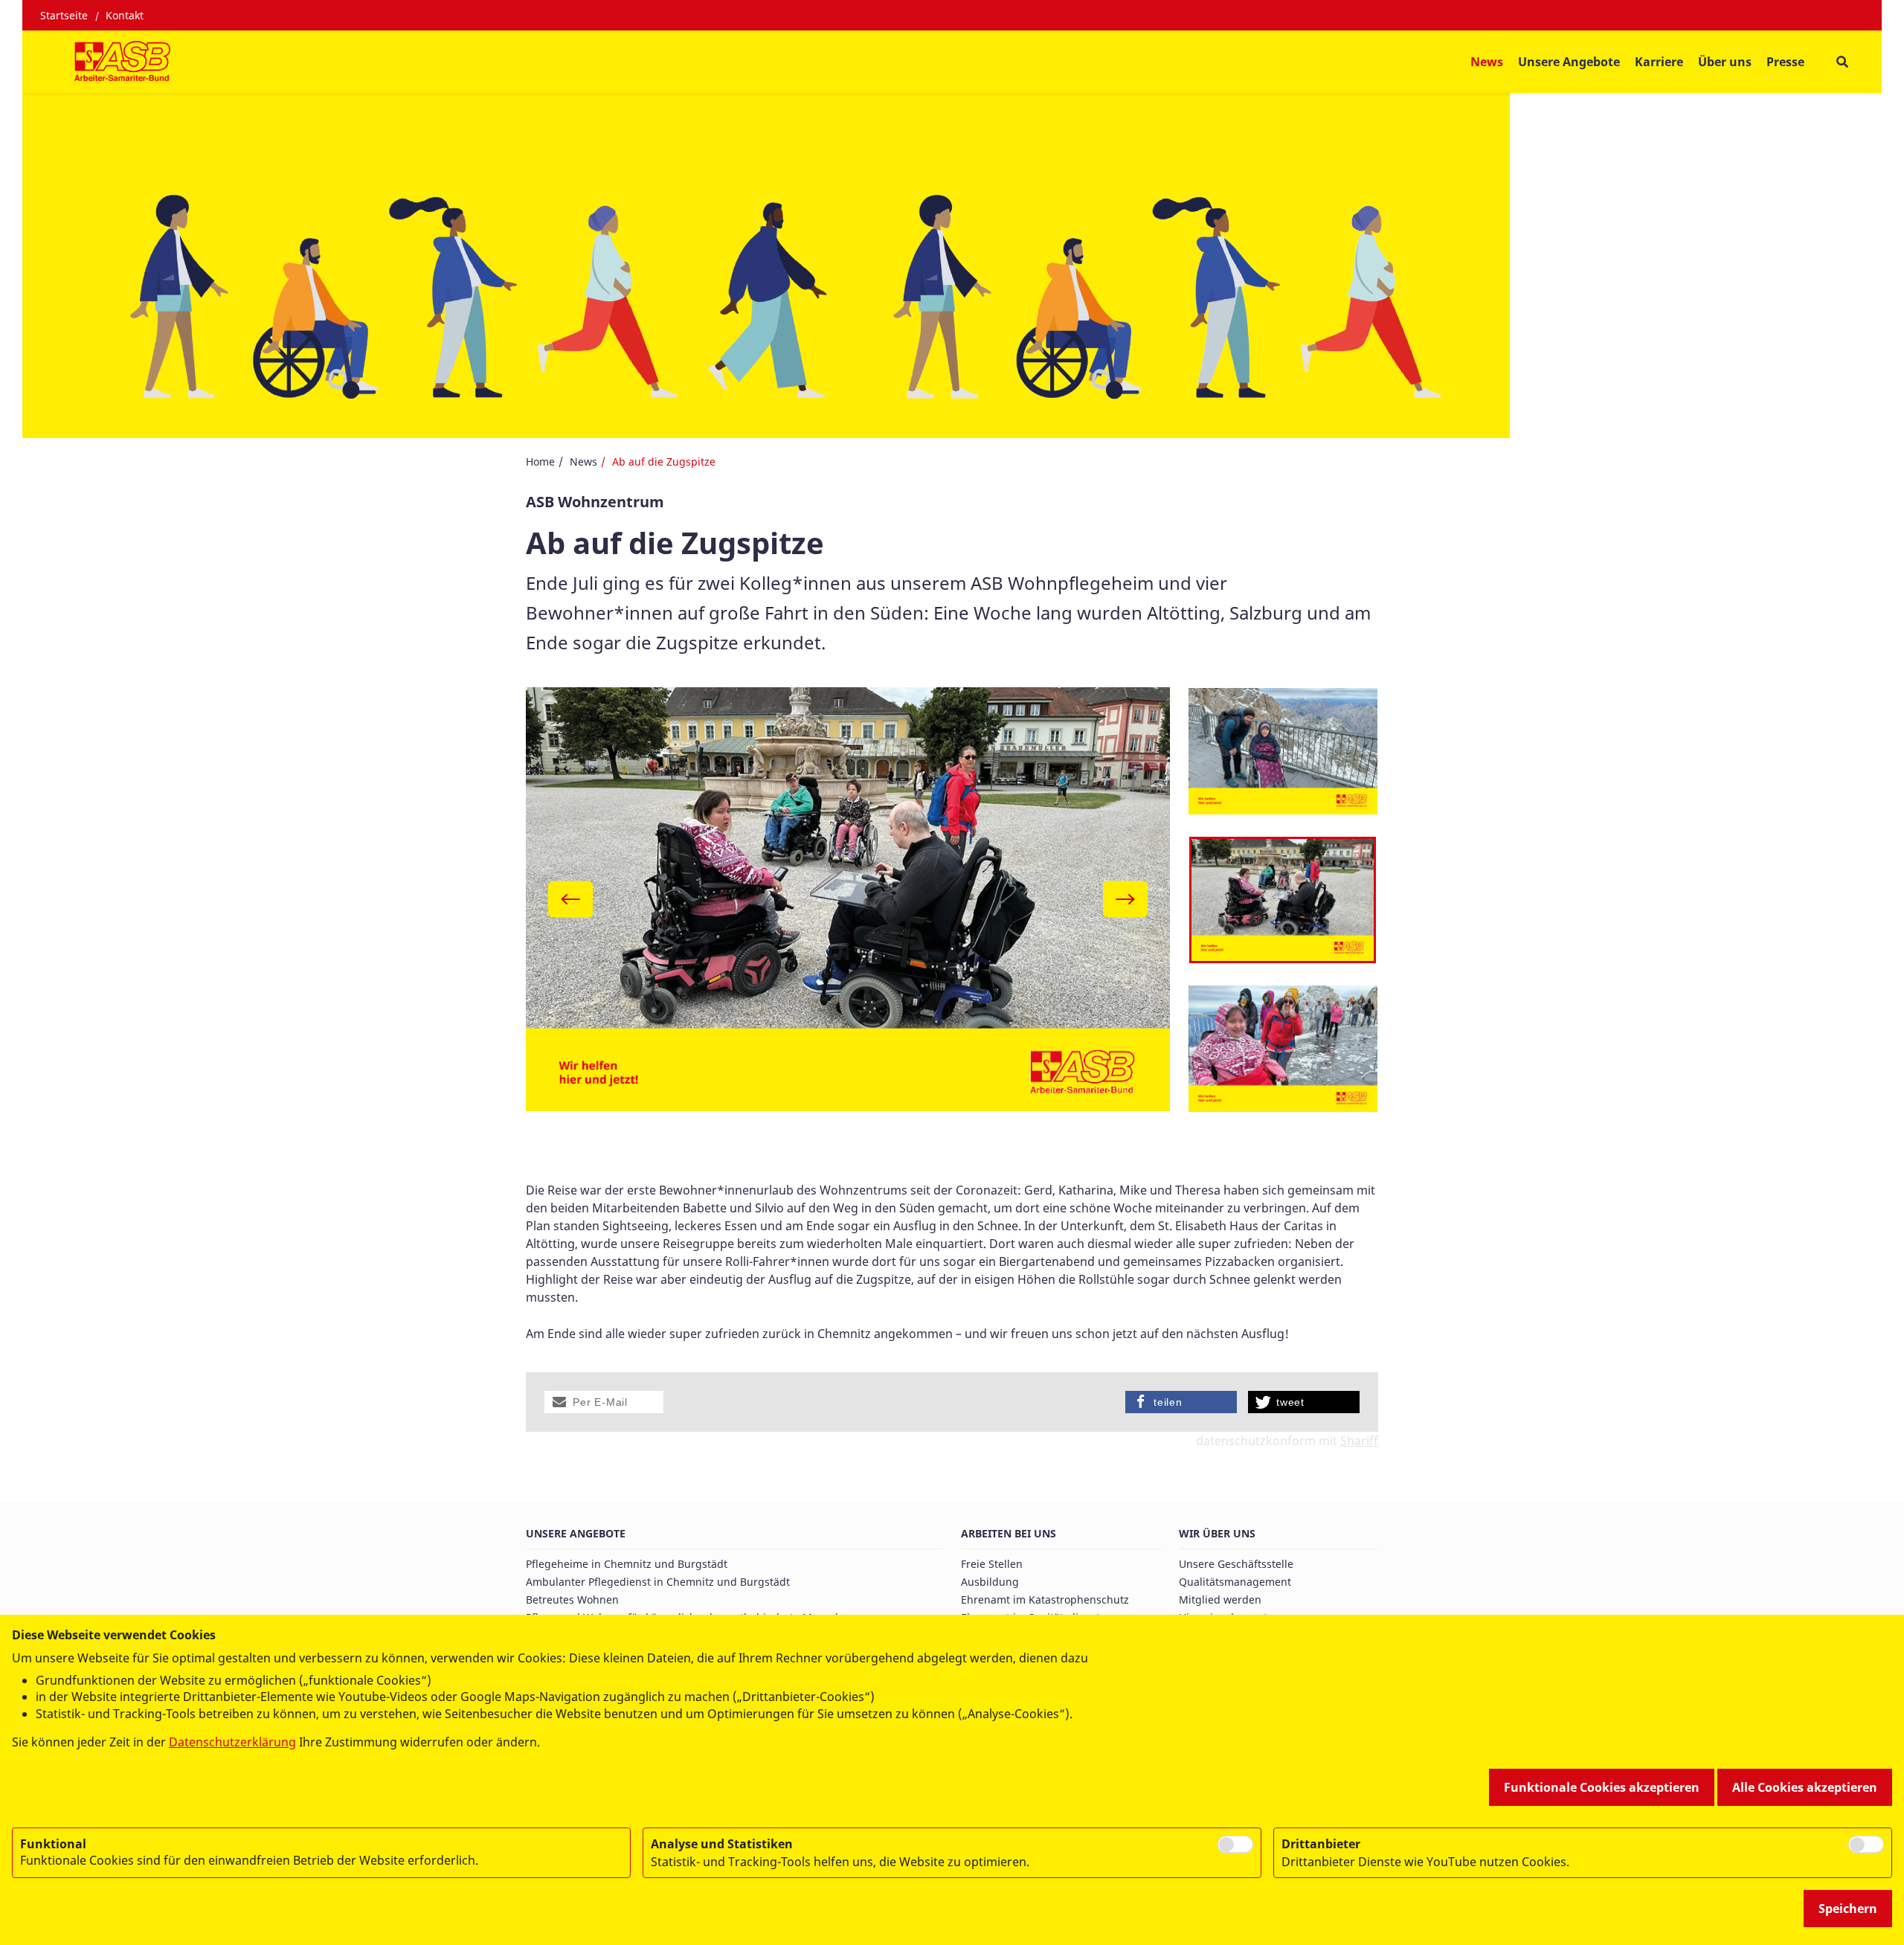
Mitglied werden (1220, 1600)
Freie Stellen (992, 1564)
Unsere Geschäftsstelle (1236, 1564)
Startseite (64, 15)
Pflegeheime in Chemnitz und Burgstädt (627, 1564)
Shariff (1359, 1441)
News (583, 462)
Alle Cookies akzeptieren (1805, 1787)
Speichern (1848, 1909)
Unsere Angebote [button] (1569, 62)
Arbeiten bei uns (1009, 1533)
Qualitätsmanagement (1235, 1582)
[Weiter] (1125, 900)
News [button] (1487, 62)
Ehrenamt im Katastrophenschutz (1045, 1600)
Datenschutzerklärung (232, 1742)
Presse (1785, 62)
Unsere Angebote (576, 1533)
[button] (604, 1402)
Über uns (1725, 62)
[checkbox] (1235, 1845)
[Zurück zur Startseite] (122, 62)
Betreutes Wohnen (572, 1600)
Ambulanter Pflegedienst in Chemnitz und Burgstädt (658, 1582)
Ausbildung (990, 1582)
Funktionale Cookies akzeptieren (1602, 1787)
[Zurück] (570, 900)
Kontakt (125, 15)
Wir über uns (1217, 1533)
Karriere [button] (1659, 62)
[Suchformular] (1842, 62)
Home (540, 462)
